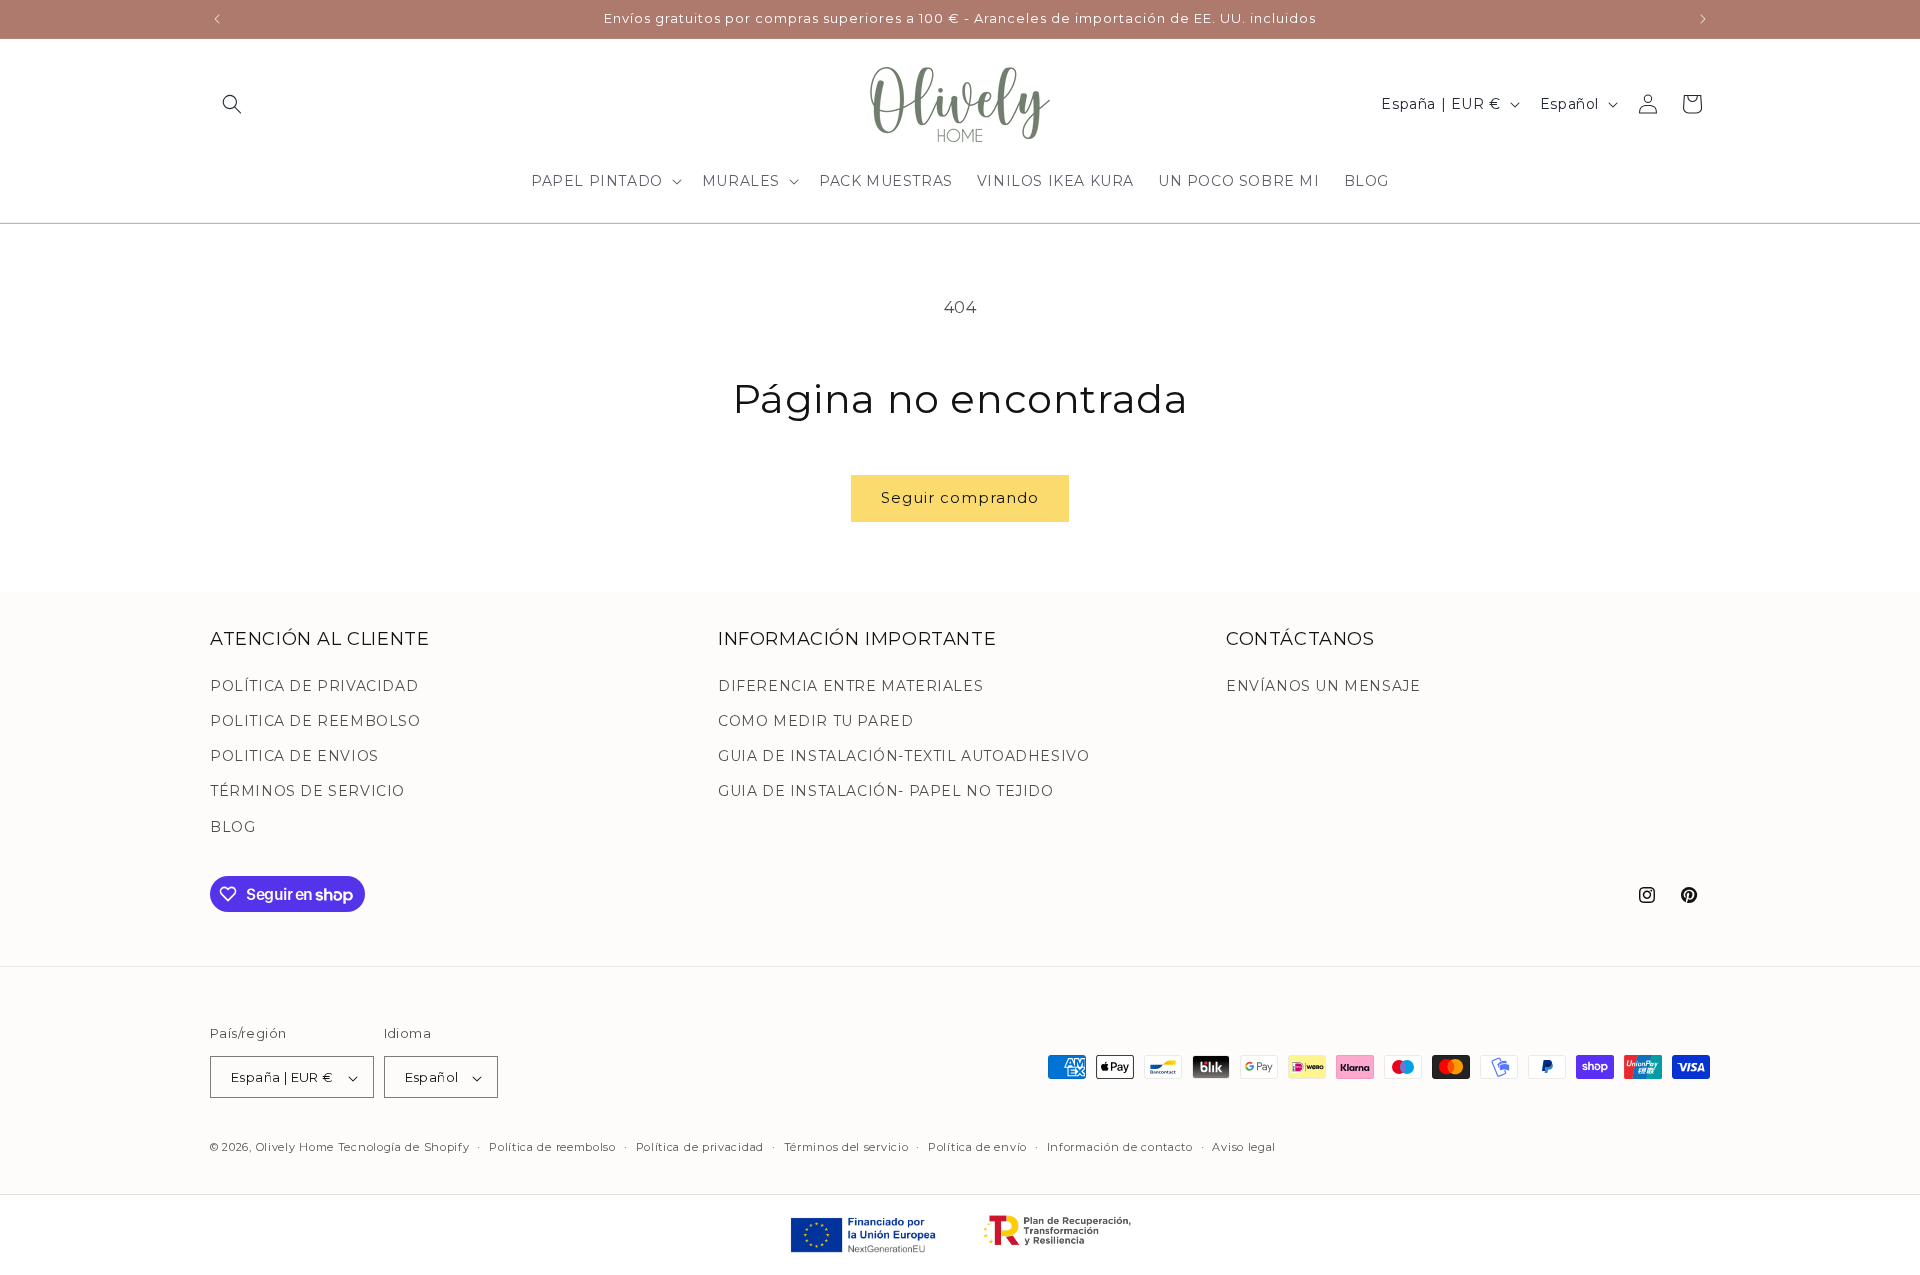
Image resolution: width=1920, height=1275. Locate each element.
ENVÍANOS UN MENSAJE (1323, 685)
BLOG (232, 826)
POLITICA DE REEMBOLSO (315, 720)
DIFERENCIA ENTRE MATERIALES (850, 685)
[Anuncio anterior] (217, 19)
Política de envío (977, 1147)
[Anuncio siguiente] (1703, 19)
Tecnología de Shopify (404, 1148)
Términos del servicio (846, 1147)
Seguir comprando (960, 497)
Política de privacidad (700, 1147)
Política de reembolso (552, 1147)
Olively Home (295, 1148)
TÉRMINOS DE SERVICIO (307, 791)
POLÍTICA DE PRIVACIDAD (314, 685)
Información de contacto (1120, 1147)
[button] (232, 104)
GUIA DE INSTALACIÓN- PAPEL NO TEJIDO (886, 791)
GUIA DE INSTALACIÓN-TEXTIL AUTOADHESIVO (903, 756)
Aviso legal (1244, 1147)
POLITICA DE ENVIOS (294, 756)
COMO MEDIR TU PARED (815, 720)
